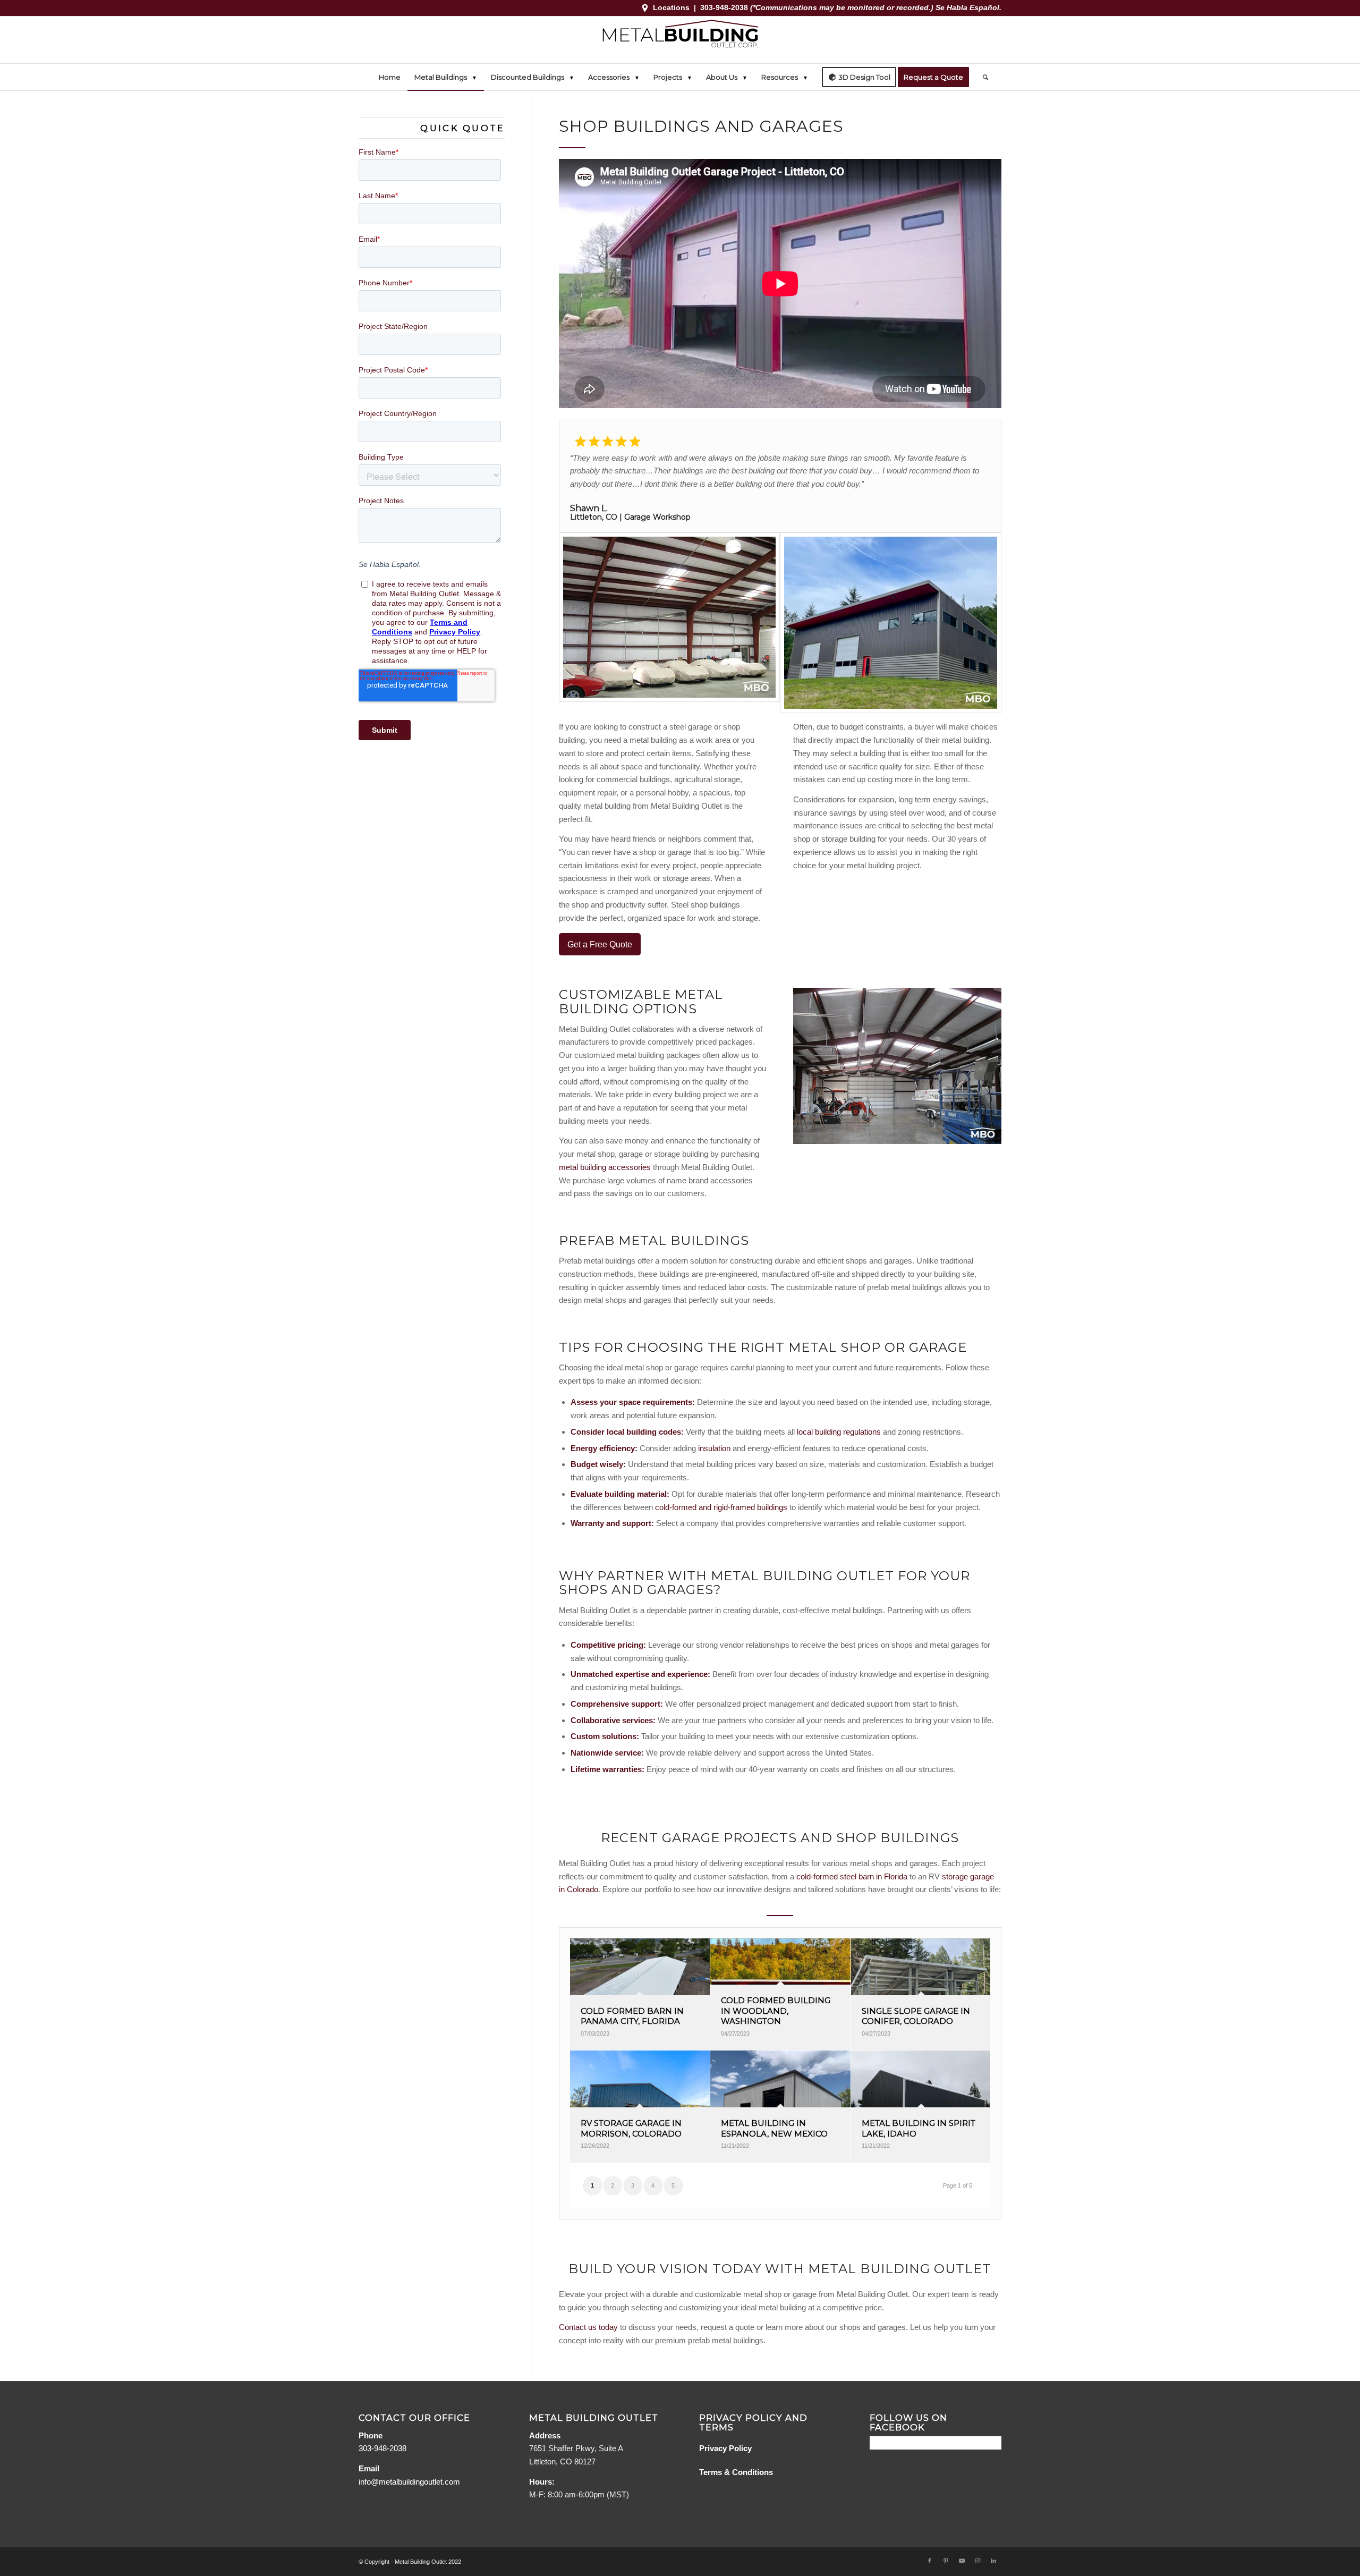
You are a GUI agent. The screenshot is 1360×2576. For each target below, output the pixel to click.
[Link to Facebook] (930, 2561)
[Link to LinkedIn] (993, 2561)
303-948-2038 (725, 7)
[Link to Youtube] (962, 2561)
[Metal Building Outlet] (680, 40)
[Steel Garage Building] (670, 623)
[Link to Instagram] (977, 2561)
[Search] (982, 77)
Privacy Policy (725, 2448)
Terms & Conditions (736, 2472)
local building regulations (839, 1432)
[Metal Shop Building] (897, 1066)
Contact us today (588, 2327)
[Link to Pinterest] (946, 2561)
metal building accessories (605, 1167)
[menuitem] (390, 77)
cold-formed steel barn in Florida (853, 1876)
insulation (714, 1448)
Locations (671, 7)
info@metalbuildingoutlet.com (409, 2482)
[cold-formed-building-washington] (891, 623)
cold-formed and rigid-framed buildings (721, 1507)
